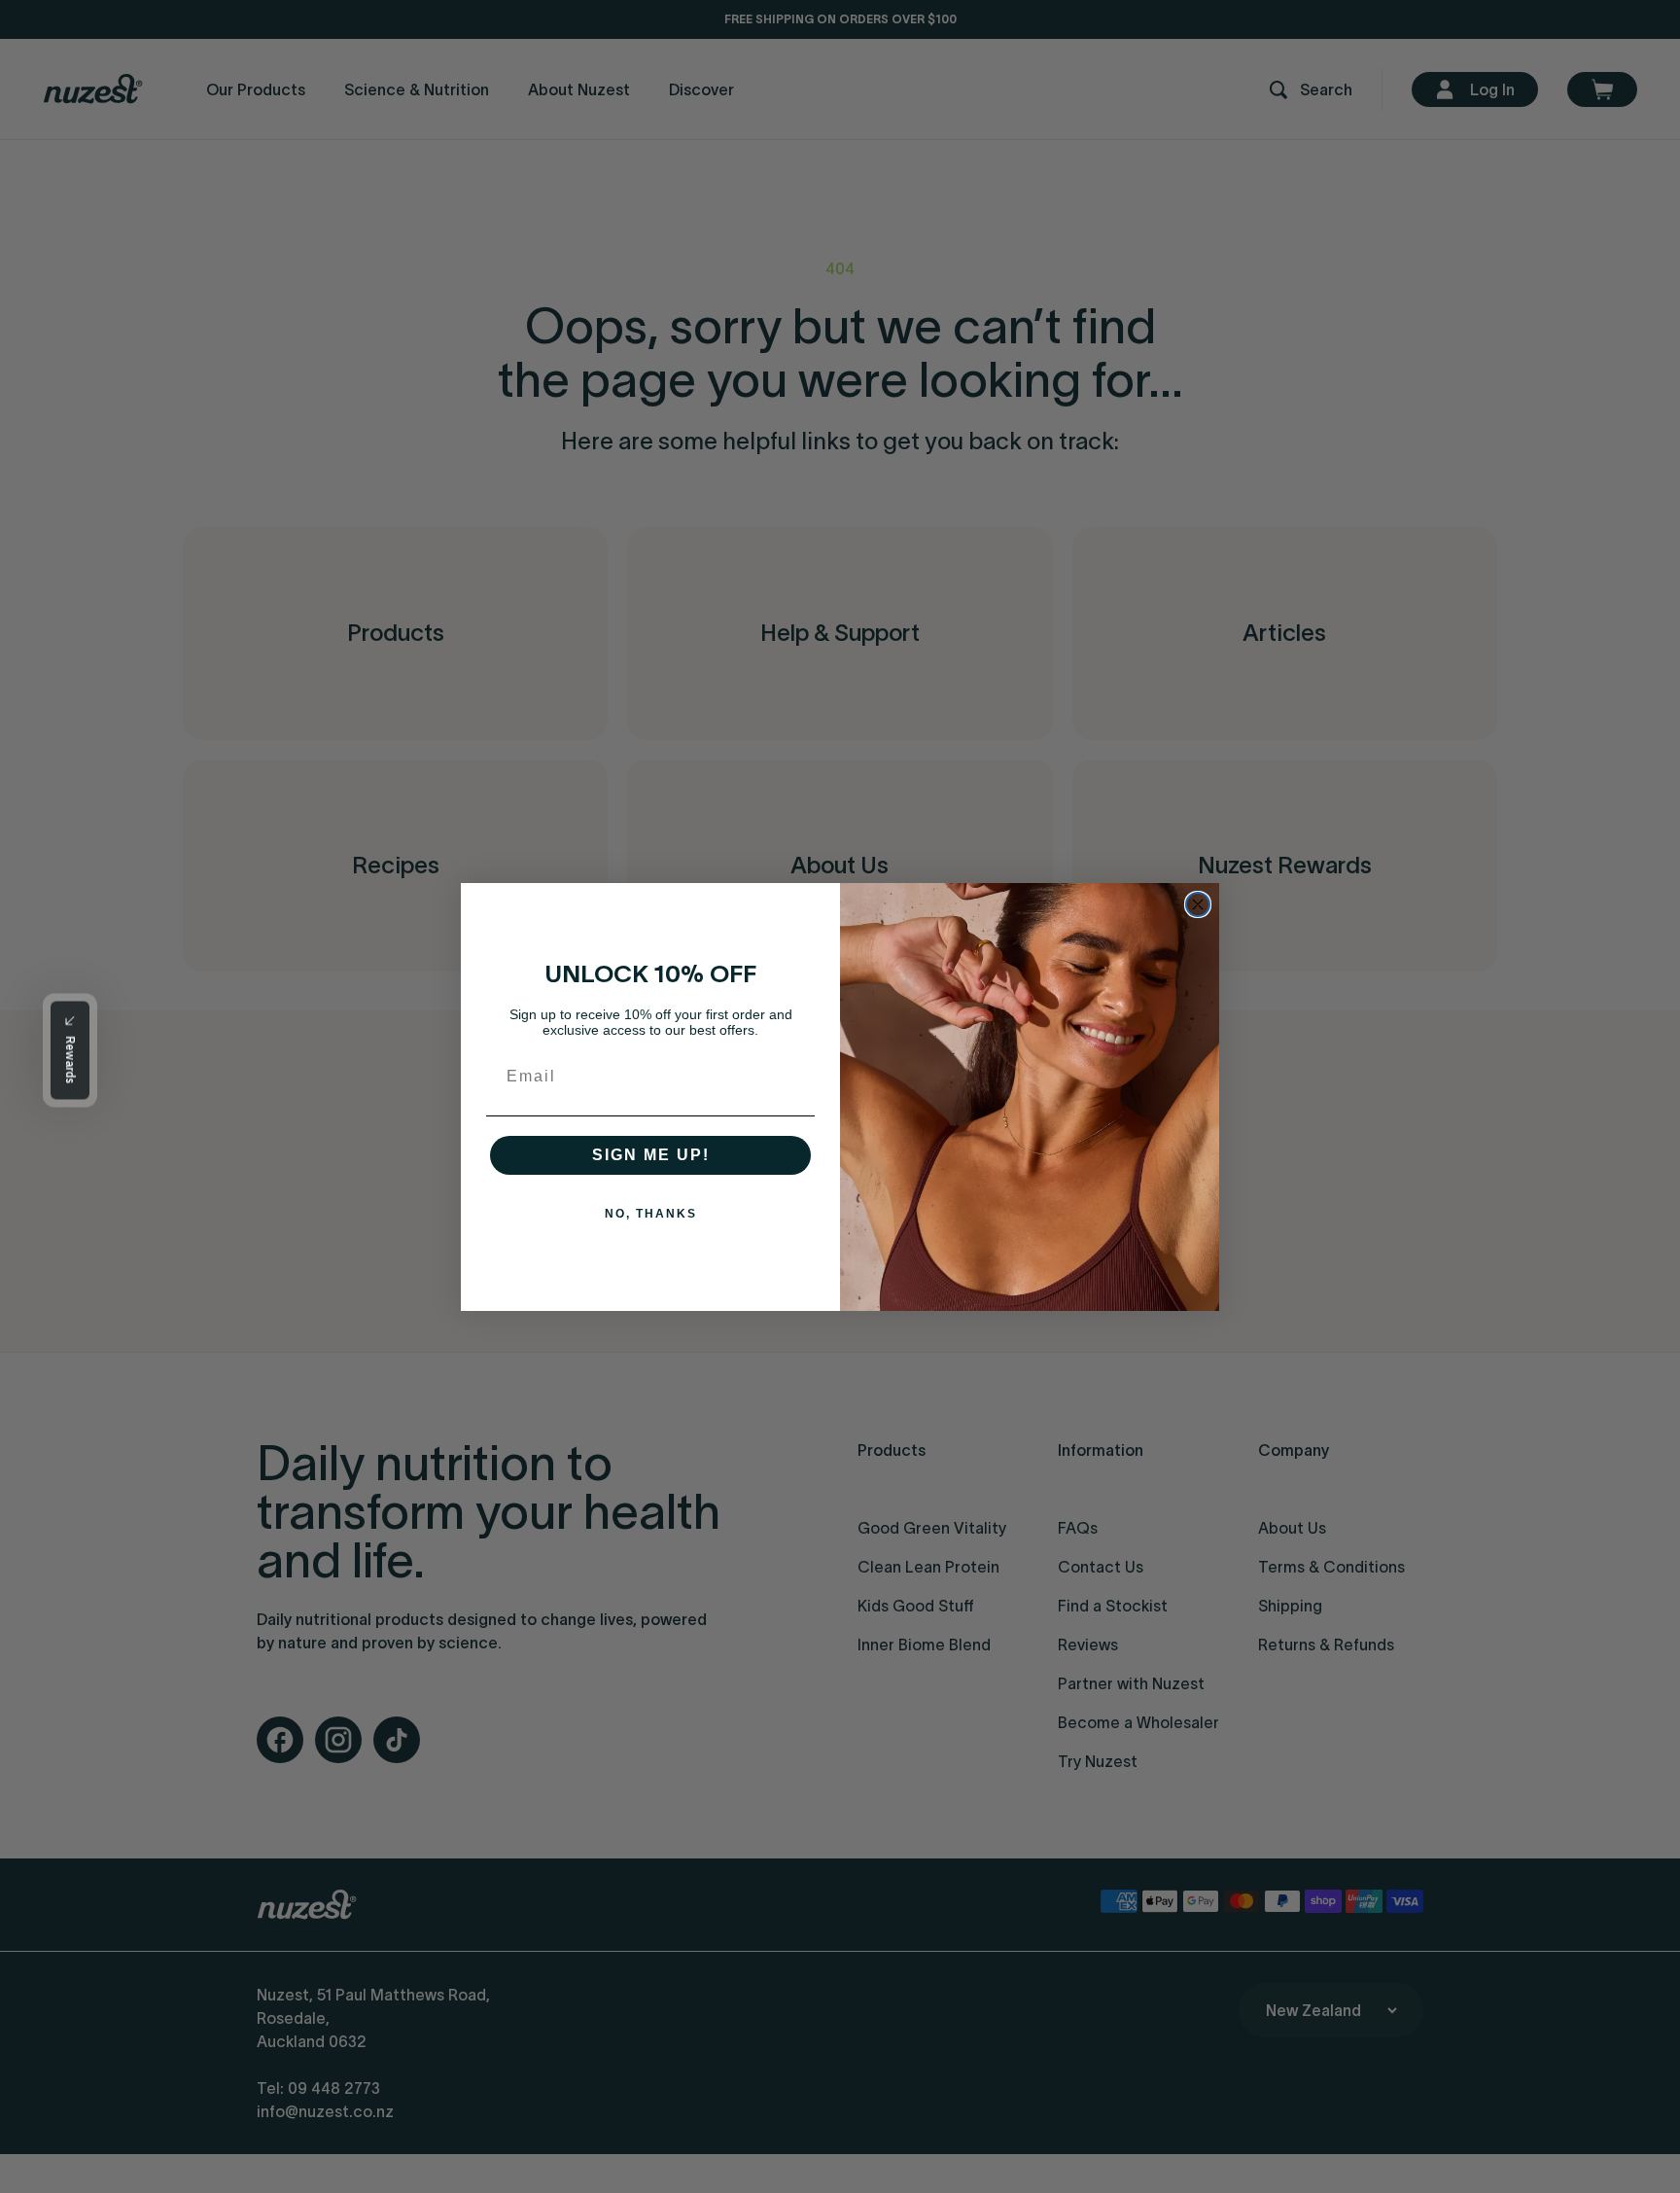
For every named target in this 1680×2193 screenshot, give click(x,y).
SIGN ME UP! (651, 1155)
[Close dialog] (1198, 904)
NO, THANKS (651, 1214)
